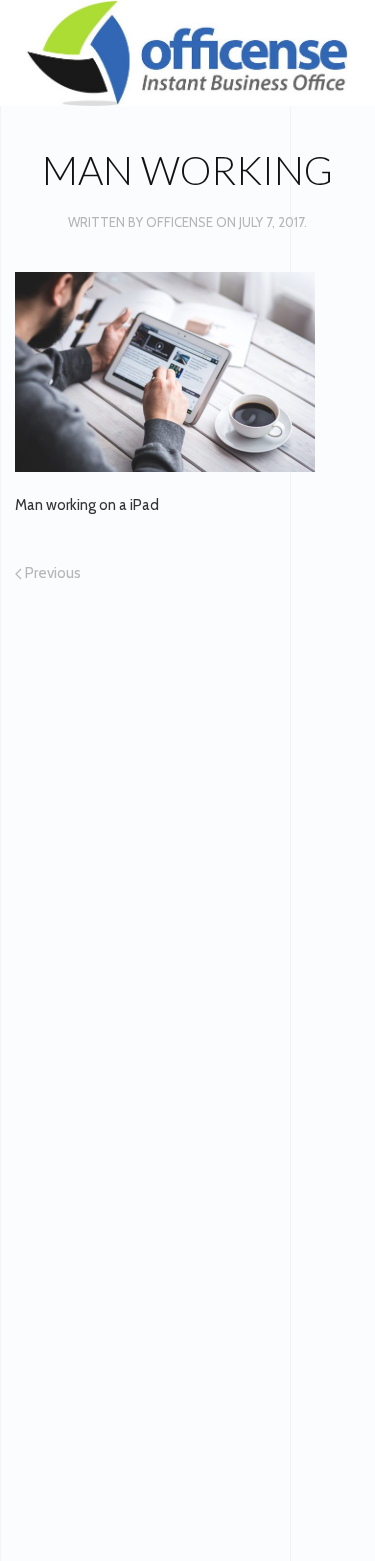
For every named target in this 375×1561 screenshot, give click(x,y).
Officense (179, 222)
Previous (51, 573)
